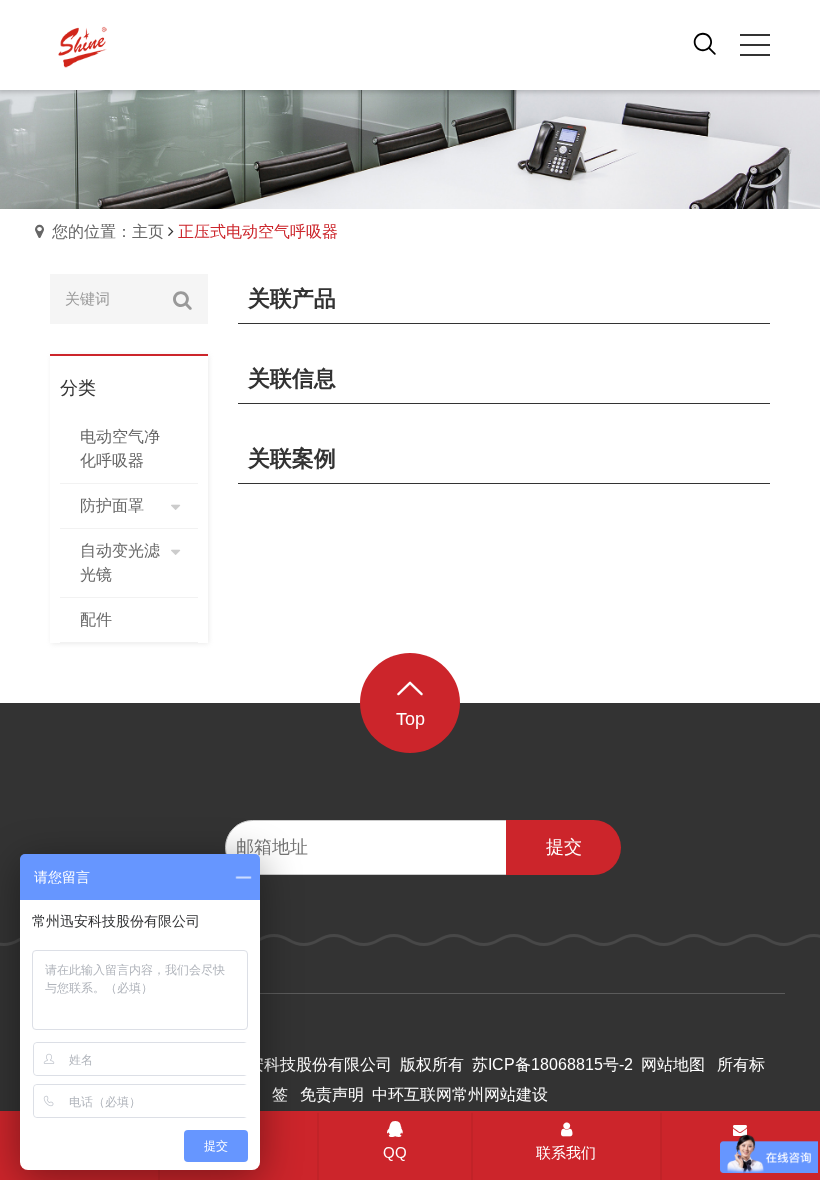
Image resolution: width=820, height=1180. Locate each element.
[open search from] (705, 43)
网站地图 (673, 1064)
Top (410, 719)
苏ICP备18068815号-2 (552, 1064)
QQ (395, 1152)
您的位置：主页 (108, 231)
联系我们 (566, 1152)
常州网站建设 (500, 1094)
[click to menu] (755, 45)
